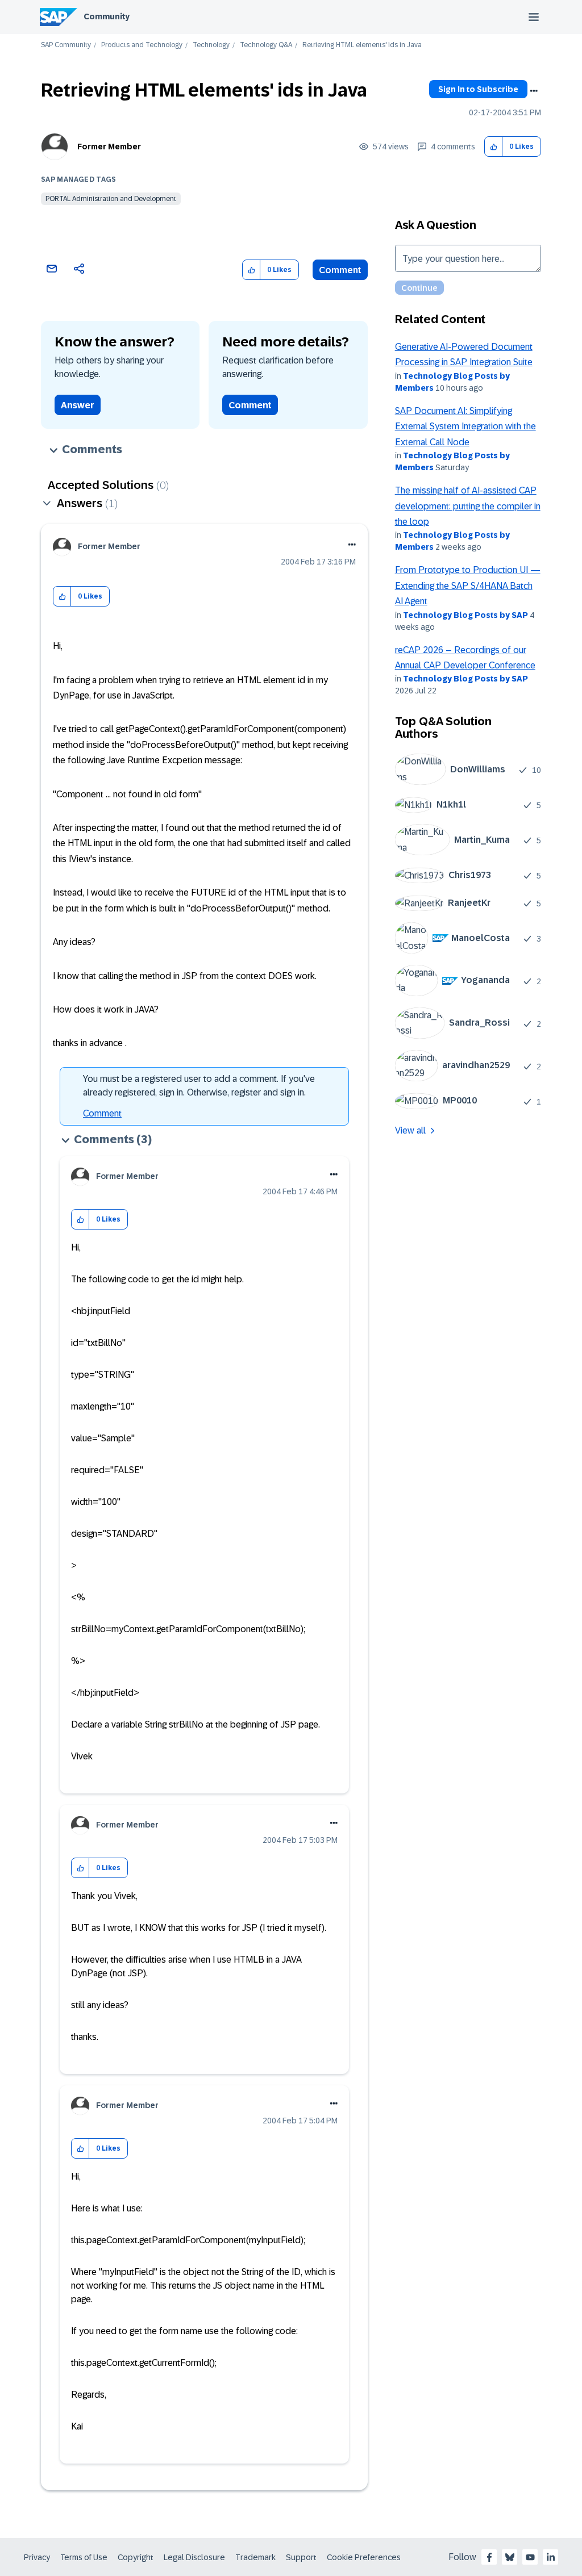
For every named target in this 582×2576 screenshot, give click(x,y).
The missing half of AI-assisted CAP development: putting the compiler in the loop (468, 506)
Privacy (37, 2557)
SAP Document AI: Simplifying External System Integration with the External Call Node (465, 426)
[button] (494, 147)
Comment (340, 270)
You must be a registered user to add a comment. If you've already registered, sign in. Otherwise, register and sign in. (199, 1086)
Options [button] (534, 91)
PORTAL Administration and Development (111, 199)
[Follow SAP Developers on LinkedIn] (551, 2557)
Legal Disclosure (194, 2557)
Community (107, 16)
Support (301, 2557)
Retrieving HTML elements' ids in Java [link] (362, 45)
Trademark (255, 2557)
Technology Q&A (266, 45)
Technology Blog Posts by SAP (465, 615)
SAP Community (66, 45)
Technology (211, 45)
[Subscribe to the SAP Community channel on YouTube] (530, 2557)
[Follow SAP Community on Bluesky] (510, 2557)
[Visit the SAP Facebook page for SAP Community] (489, 2557)
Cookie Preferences (364, 2557)
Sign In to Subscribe (478, 89)
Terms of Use (84, 2557)
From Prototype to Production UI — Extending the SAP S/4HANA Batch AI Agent (468, 586)
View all (410, 1130)
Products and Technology (142, 45)
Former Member (109, 147)
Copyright (136, 2557)
